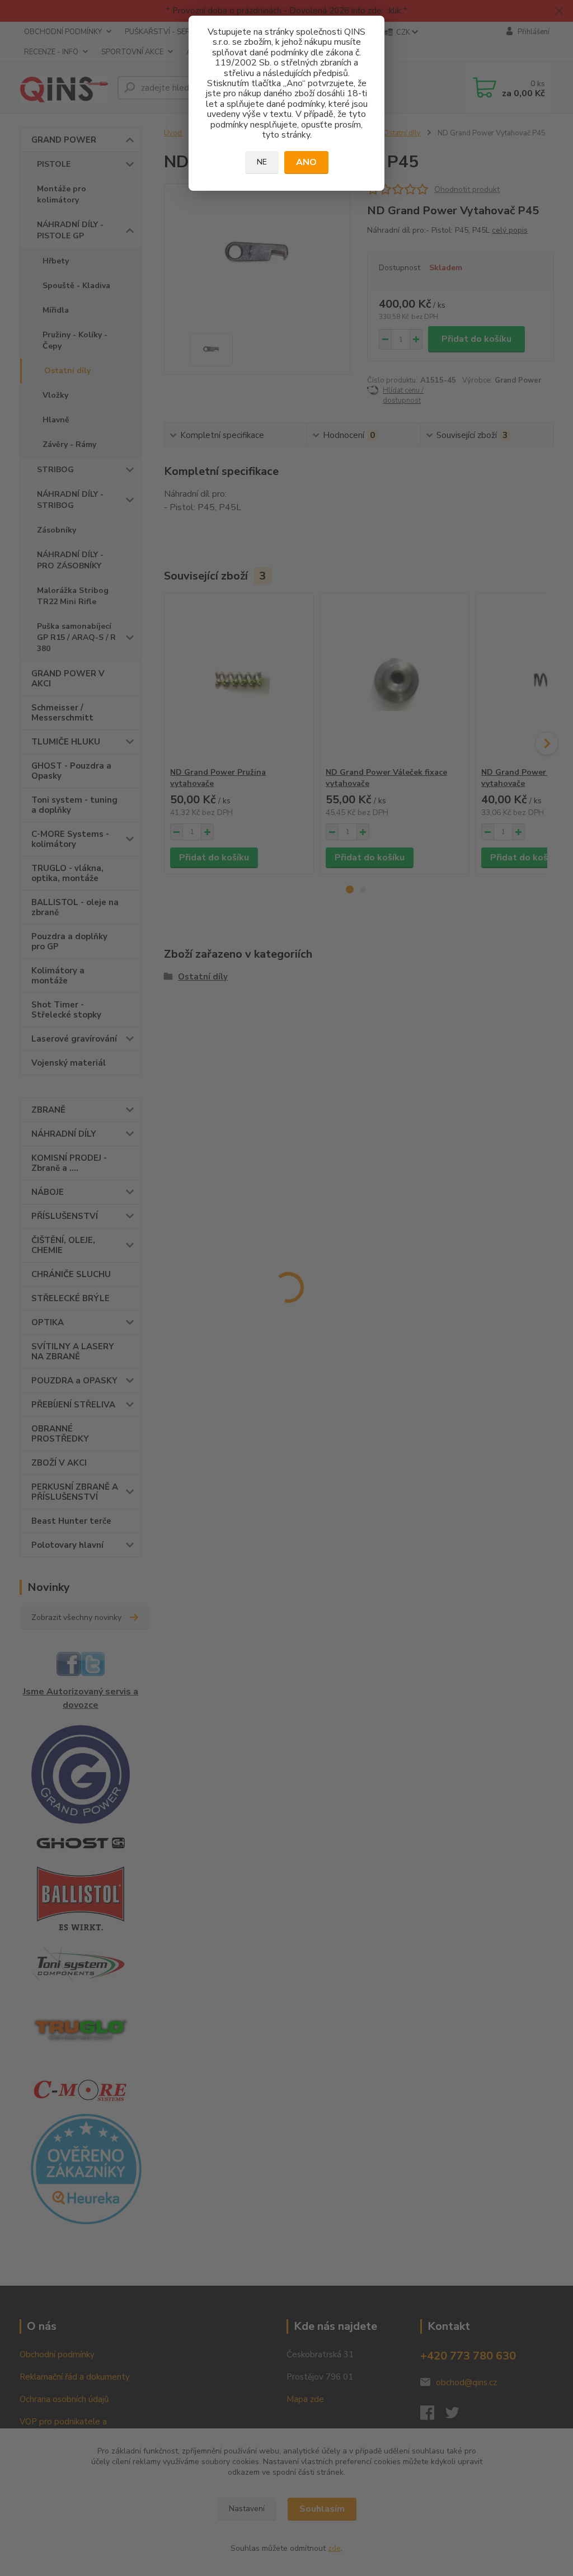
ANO (306, 162)
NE (262, 162)
